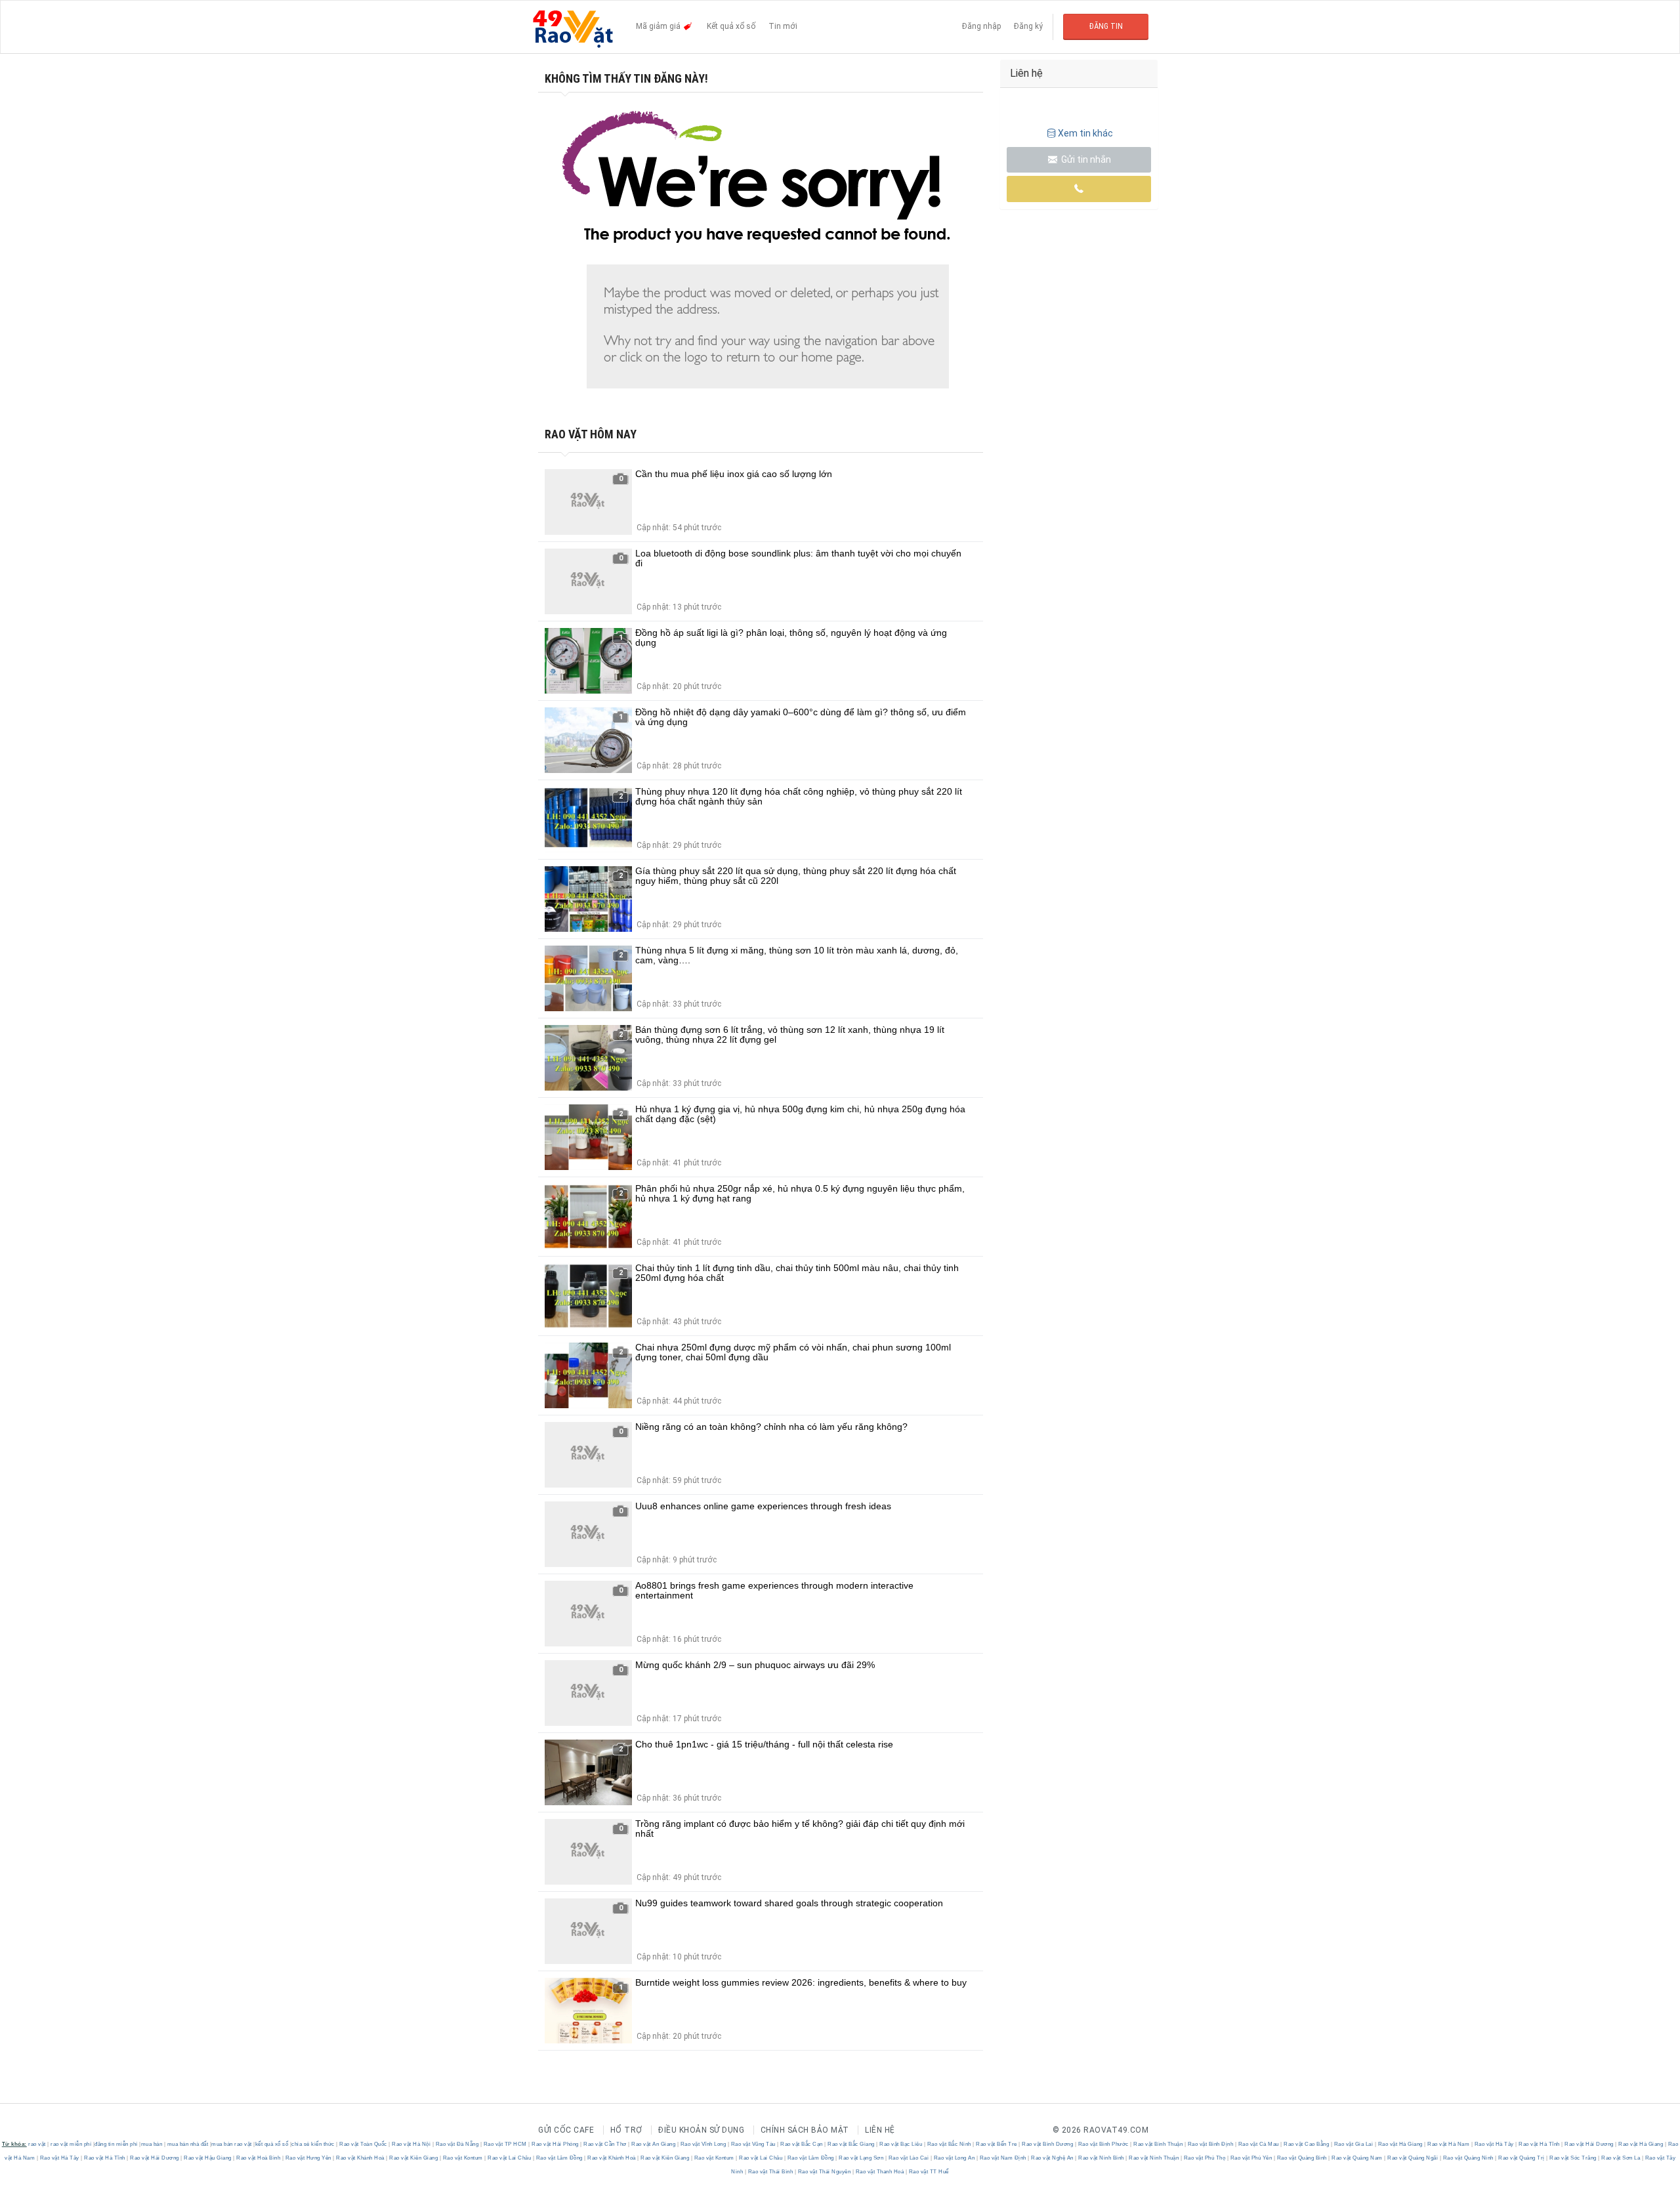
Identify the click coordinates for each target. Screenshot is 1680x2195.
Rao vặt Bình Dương (1048, 2144)
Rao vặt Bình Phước (1103, 2144)
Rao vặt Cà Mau (1258, 2144)
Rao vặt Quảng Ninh (1468, 2158)
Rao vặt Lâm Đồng (559, 2158)
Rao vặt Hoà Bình (259, 2158)
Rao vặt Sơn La (1621, 2158)
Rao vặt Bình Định (1210, 2144)
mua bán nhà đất (188, 2144)
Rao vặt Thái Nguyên (824, 2172)
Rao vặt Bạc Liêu (901, 2144)
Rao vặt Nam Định (1003, 2158)
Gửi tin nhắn (1085, 159)
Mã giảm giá (659, 26)
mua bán (152, 2144)
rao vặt (37, 2144)
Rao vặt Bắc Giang (851, 2144)
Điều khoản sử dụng (701, 2130)
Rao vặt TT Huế (928, 2172)
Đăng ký (1028, 26)
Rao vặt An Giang (654, 2144)
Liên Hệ (880, 2130)
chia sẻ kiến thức (313, 2144)
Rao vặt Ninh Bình (1102, 2158)
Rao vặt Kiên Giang (414, 2158)
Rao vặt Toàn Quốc (364, 2144)
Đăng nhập (981, 26)
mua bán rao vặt (232, 2144)
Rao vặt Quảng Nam (1357, 2158)
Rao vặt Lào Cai (909, 2158)
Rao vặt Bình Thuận (1158, 2144)
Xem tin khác (1085, 133)
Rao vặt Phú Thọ (1205, 2158)
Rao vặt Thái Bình (770, 2172)
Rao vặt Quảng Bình (1302, 2158)
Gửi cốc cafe (566, 2130)
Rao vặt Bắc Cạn (802, 2144)
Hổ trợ (626, 2130)
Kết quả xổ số (731, 26)
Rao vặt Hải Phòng (556, 2144)
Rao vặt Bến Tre (997, 2144)
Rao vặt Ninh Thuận (1154, 2158)
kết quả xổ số (272, 2144)
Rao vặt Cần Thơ (605, 2144)
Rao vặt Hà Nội (411, 2144)
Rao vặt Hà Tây (1494, 2144)
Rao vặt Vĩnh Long (703, 2144)
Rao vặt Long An (954, 2158)
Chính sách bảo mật (805, 2130)
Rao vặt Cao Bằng (1307, 2144)
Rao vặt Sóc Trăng (1573, 2158)
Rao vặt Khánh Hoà (361, 2158)
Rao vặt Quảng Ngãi (1413, 2158)
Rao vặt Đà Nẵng (457, 2144)
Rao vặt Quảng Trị (1522, 2158)
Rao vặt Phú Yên (1251, 2158)
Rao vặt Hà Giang (1400, 2144)
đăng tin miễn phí (116, 2144)
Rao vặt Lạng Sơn (861, 2158)
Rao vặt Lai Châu (510, 2158)
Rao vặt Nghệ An (1053, 2158)
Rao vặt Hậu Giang (208, 2158)
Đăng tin (1106, 26)
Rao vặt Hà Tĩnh (1540, 2144)
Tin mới (783, 26)
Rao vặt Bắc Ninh (949, 2144)
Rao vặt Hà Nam (1449, 2144)
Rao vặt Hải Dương (1589, 2144)
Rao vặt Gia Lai (1354, 2144)
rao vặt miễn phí (71, 2144)
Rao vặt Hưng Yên (308, 2158)
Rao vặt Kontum (463, 2158)
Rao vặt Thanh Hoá (880, 2172)
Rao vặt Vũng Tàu (753, 2144)
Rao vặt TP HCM (505, 2144)
